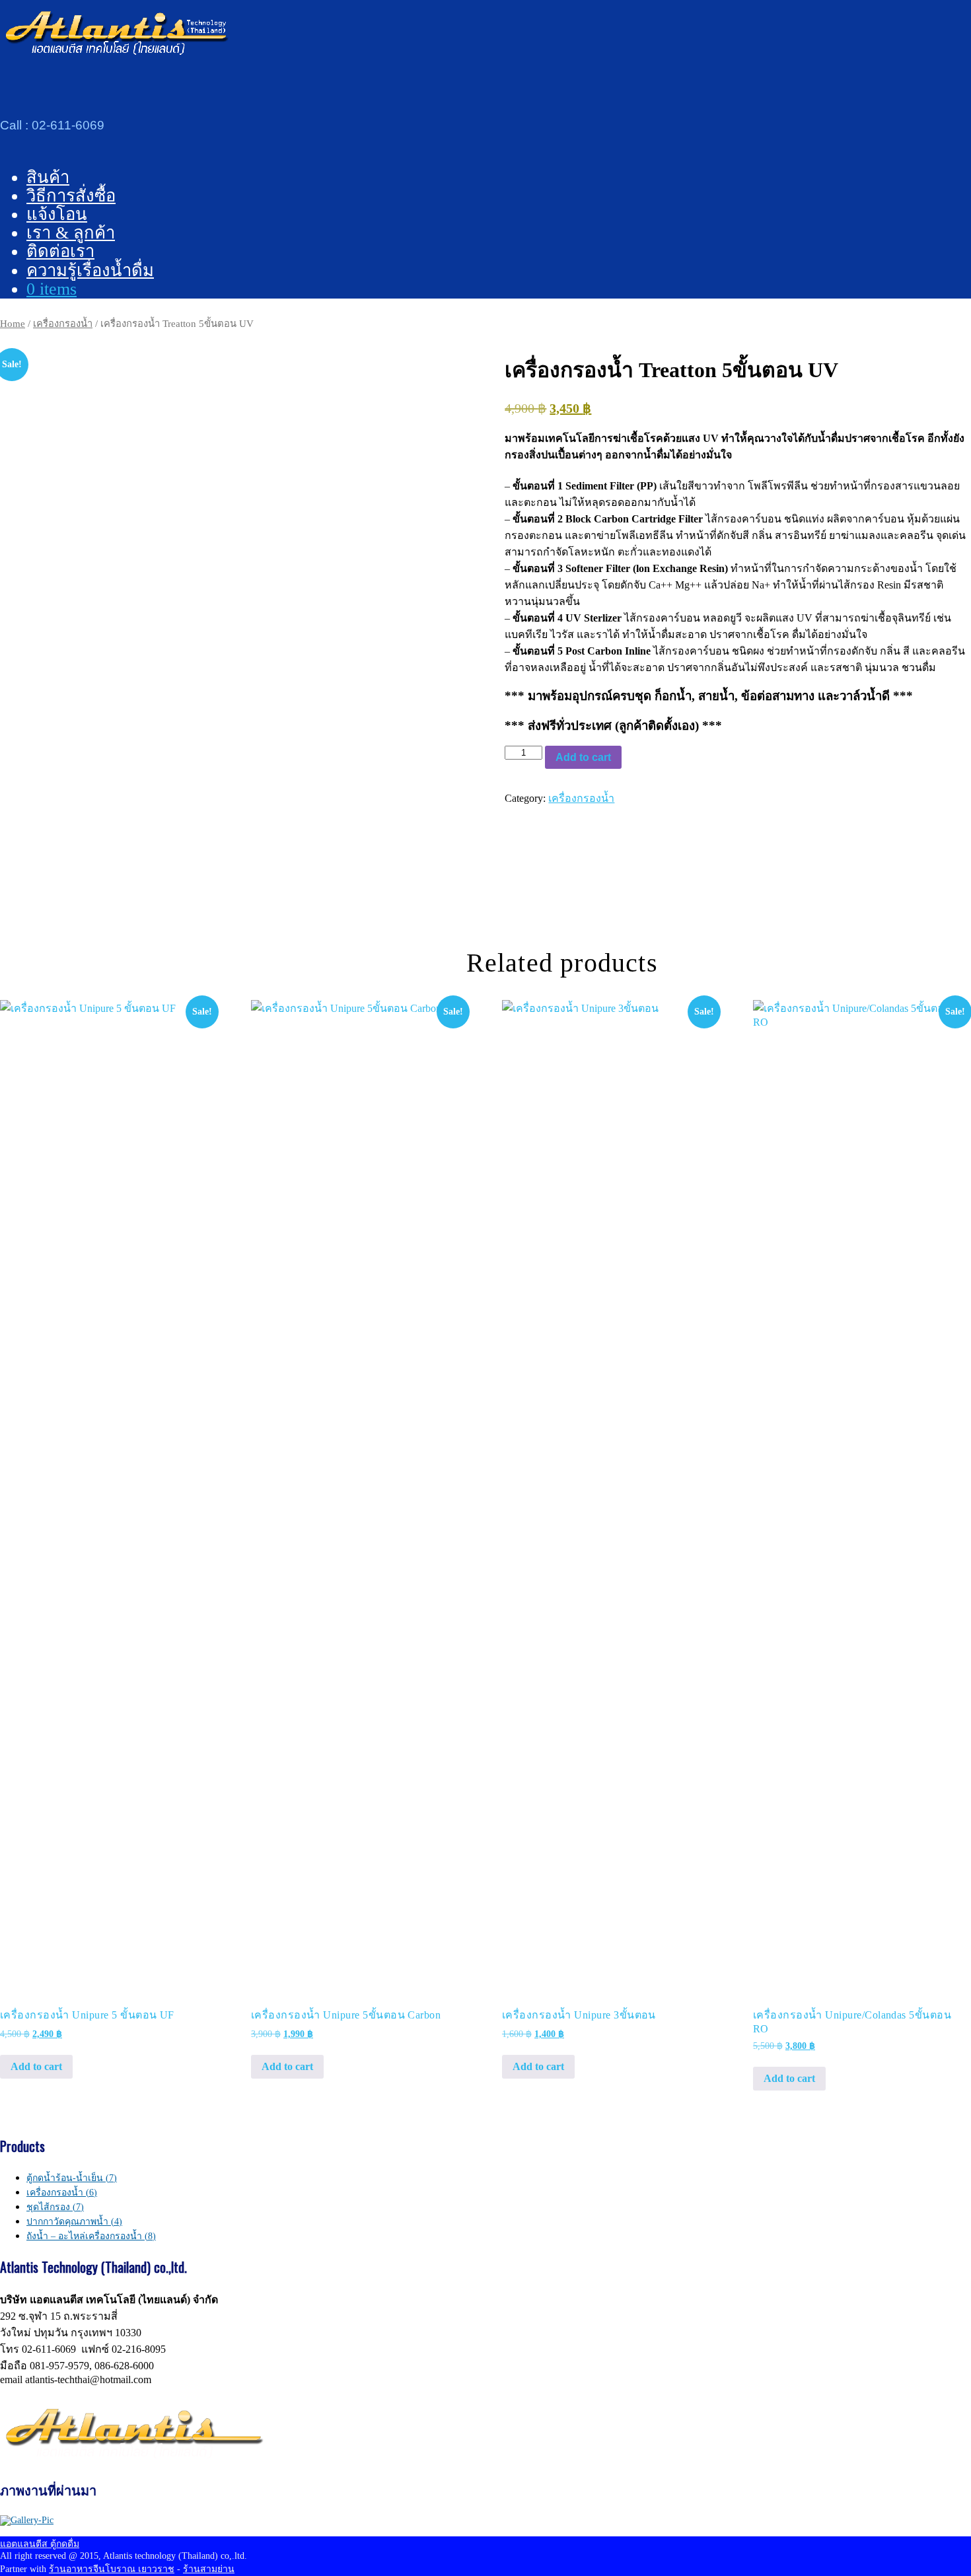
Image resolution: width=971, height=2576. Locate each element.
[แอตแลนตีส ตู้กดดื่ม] (116, 52)
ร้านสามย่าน (209, 2569)
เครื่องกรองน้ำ (63, 324)
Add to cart (583, 757)
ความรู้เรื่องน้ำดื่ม (90, 270)
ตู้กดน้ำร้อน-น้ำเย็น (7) (72, 2178)
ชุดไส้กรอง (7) (55, 2207)
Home (13, 324)
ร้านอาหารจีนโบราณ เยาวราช (112, 2569)
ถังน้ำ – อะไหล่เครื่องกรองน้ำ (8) (91, 2236)
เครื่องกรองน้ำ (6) (62, 2193)
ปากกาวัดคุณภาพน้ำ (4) (74, 2222)
